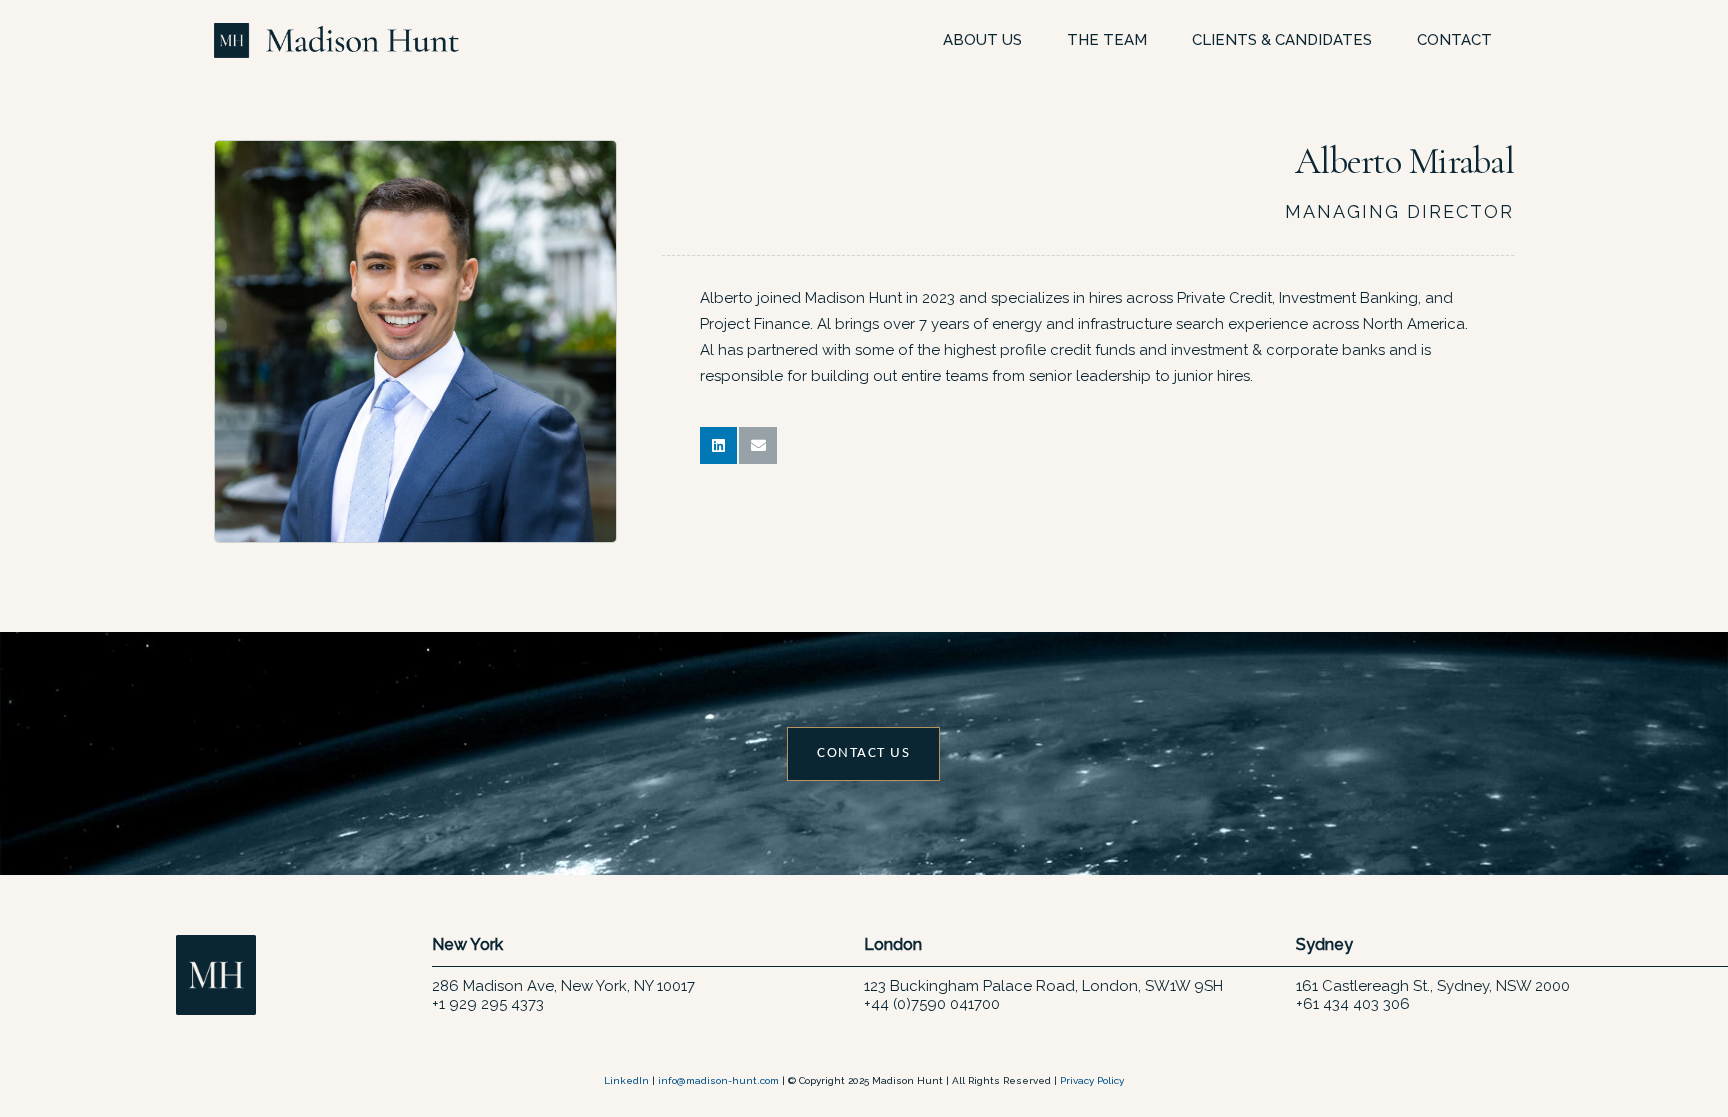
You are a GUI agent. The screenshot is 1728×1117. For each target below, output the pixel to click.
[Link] (336, 40)
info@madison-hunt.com (718, 1080)
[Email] (758, 446)
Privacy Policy (1092, 1080)
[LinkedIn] (719, 446)
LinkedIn (626, 1080)
